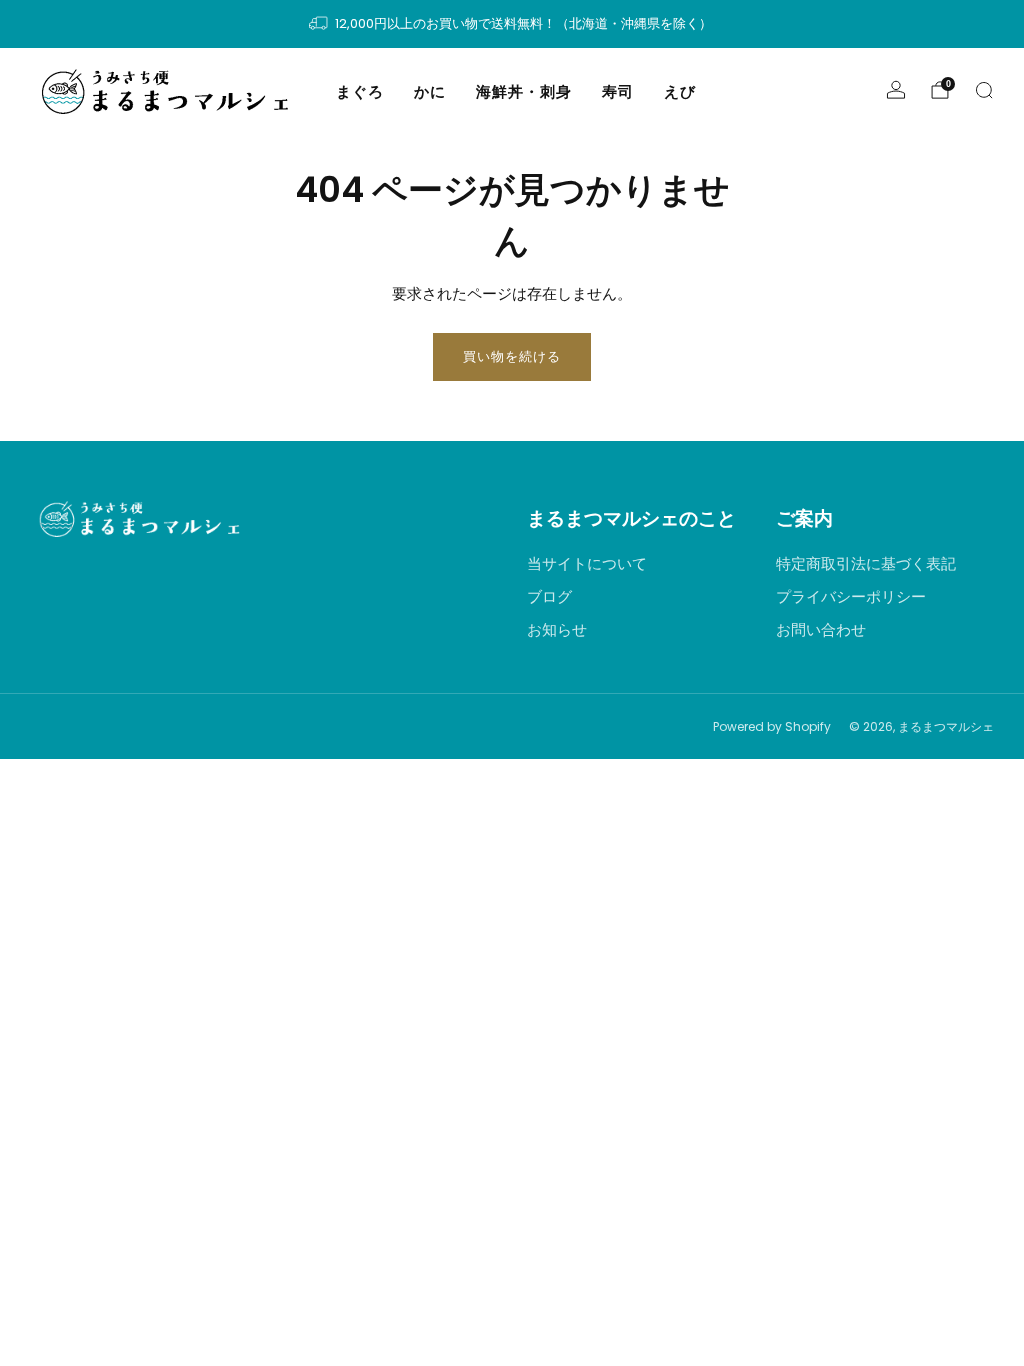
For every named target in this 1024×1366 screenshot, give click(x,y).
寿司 (618, 91)
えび (680, 91)
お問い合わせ (821, 629)
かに (430, 91)
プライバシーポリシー (851, 596)
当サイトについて (587, 563)
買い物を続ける (512, 356)
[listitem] (511, 24)
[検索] (984, 90)
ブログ (549, 596)
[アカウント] (896, 90)
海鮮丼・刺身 (524, 91)
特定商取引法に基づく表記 (866, 563)
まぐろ (360, 91)
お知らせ (557, 629)
